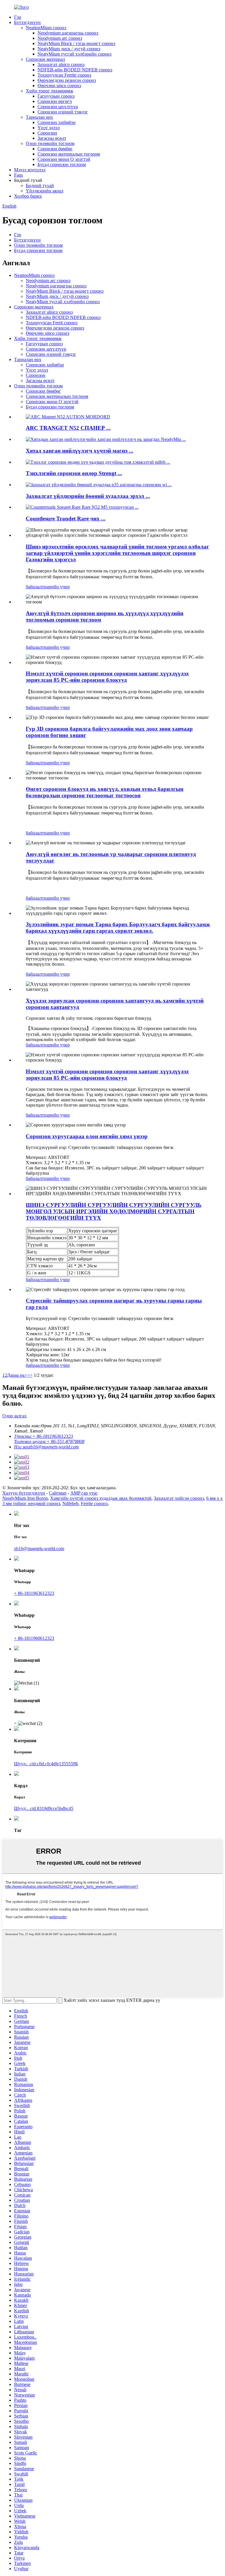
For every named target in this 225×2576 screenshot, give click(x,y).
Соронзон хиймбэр (57, 122)
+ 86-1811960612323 (34, 1638)
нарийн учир (57, 587)
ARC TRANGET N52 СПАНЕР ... (68, 428)
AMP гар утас (84, 1493)
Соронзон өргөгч (55, 101)
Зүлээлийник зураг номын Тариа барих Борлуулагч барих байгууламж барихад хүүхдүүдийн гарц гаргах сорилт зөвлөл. (118, 928)
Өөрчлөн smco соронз (59, 86)
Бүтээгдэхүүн (27, 22)
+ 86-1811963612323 (34, 1593)
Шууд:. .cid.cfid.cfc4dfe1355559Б (46, 1764)
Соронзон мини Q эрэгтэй (64, 159)
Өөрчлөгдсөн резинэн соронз (67, 80)
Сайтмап (58, 1493)
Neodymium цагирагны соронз (68, 33)
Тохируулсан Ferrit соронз (52, 323)
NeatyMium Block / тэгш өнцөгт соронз (76, 43)
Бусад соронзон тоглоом (62, 164)
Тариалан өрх (39, 117)
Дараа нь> (17, 1375)
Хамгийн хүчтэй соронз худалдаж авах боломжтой (101, 1498)
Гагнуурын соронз (56, 96)
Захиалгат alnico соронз (61, 64)
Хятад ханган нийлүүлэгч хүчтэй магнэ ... (80, 451)
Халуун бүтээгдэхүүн (24, 1493)
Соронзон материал (45, 59)
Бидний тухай (40, 186)
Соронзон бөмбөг (55, 149)
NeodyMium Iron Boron (25, 1498)
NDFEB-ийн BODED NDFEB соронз (75, 70)
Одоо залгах (15, 1416)
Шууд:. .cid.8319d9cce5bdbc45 (44, 1808)
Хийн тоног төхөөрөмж (50, 91)
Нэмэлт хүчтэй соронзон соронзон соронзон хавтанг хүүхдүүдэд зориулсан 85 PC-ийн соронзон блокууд (107, 677)
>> (30, 1375)
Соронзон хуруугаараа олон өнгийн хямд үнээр (87, 1136)
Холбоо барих (28, 196)
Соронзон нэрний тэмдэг (63, 112)
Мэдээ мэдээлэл (30, 170)
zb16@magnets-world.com (39, 1548)
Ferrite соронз (94, 1503)
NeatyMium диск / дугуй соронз (69, 49)
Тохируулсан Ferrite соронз (64, 75)
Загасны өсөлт (52, 138)
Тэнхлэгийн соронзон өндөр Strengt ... (74, 473)
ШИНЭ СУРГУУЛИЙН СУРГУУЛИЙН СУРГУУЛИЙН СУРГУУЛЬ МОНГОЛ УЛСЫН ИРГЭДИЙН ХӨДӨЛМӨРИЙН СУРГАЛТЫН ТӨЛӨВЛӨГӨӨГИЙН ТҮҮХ (114, 1211)
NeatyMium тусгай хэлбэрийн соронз (74, 54)
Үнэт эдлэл (49, 128)
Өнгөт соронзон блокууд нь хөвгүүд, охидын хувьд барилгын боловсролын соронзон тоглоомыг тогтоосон (105, 792)
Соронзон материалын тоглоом (69, 154)
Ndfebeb (70, 1503)
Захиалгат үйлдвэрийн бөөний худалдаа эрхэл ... (88, 496)
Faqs (18, 175)
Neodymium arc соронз (60, 38)
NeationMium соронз (46, 28)
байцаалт (35, 587)
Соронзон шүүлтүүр (58, 107)
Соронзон (47, 133)
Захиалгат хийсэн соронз (179, 1498)
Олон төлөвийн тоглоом (50, 143)
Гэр (18, 17)
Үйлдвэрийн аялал (45, 191)
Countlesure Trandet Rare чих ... (66, 519)
